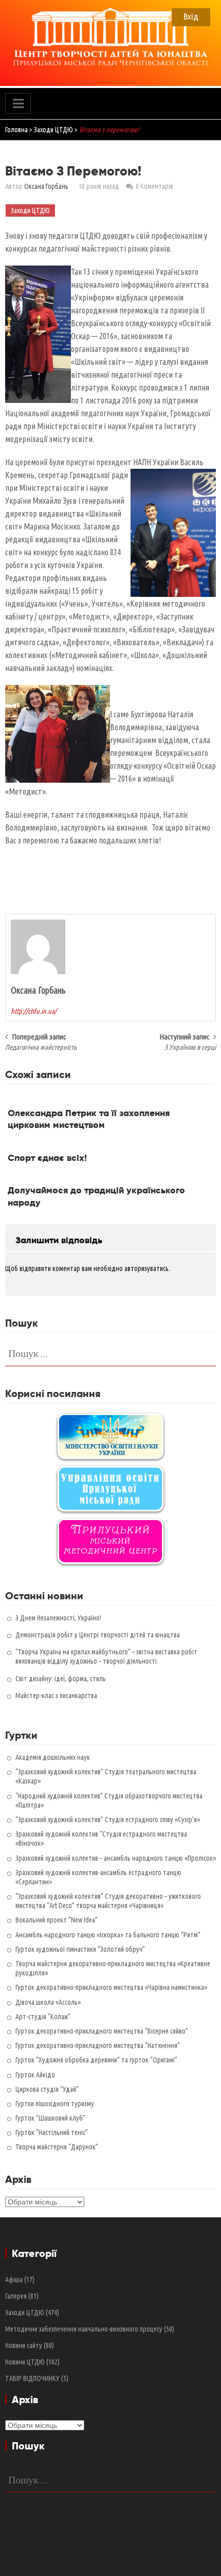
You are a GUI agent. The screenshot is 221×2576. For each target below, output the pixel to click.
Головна (16, 130)
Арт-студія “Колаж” (43, 2017)
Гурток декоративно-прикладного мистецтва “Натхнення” (98, 2045)
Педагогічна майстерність (41, 1047)
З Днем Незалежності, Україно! (58, 1618)
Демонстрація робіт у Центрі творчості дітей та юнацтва (98, 1635)
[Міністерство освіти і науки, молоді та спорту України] (110, 1436)
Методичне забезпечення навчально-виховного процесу (84, 2329)
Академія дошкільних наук (53, 1757)
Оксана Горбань (46, 186)
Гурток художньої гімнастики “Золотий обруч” (80, 1949)
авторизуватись (146, 1268)
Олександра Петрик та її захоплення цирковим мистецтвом (89, 1119)
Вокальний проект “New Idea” (57, 1920)
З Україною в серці (190, 1047)
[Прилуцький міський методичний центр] (110, 1541)
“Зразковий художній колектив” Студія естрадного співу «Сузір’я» (108, 1820)
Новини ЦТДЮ (25, 2362)
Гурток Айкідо (35, 2075)
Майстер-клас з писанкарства (56, 1696)
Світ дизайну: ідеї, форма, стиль (61, 1679)
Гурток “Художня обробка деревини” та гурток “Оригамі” (96, 2060)
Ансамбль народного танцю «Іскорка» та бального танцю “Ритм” (108, 1935)
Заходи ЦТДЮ (53, 130)
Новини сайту (24, 2345)
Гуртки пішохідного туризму (55, 2104)
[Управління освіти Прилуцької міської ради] (110, 1489)
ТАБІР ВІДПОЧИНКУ (32, 2378)
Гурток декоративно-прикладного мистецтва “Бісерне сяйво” (102, 2031)
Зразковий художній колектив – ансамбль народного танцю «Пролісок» (116, 1858)
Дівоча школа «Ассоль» (48, 2002)
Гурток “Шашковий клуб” (50, 2118)
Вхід (191, 16)
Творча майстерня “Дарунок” (57, 2147)
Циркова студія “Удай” (47, 2089)
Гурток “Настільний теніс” (52, 2132)
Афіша (14, 2280)
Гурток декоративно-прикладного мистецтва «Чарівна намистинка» (111, 1987)
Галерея (16, 2296)
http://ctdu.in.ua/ (34, 1011)
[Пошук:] (110, 1353)
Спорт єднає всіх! (47, 1158)
